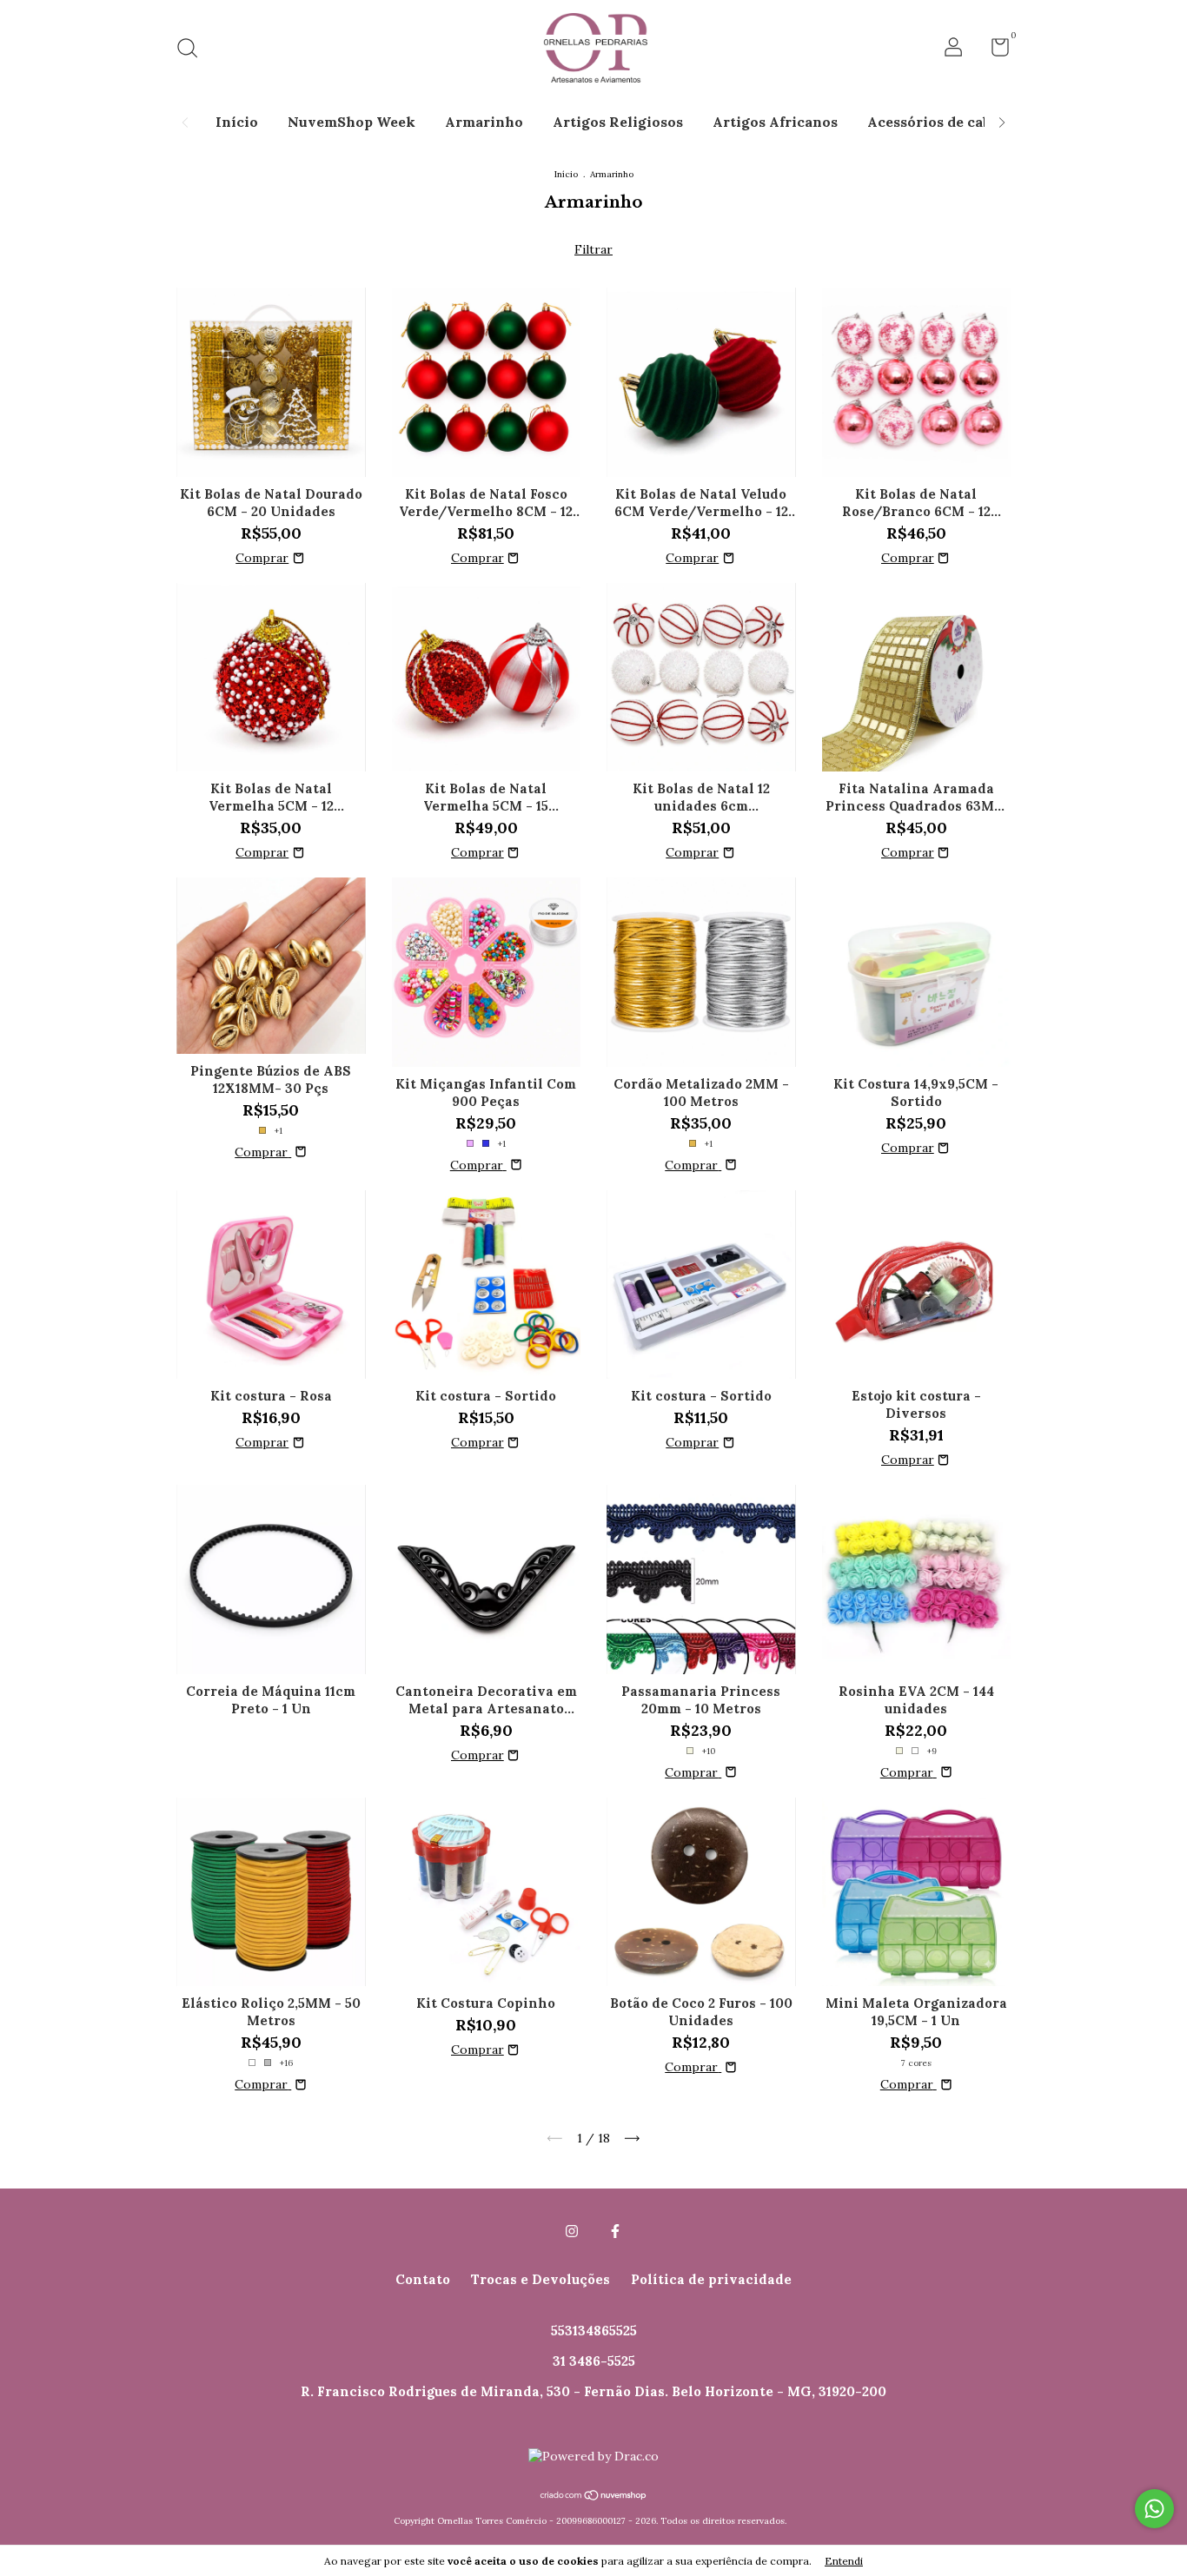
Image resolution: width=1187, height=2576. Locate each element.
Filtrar (593, 249)
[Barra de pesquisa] (193, 50)
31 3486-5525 (594, 2361)
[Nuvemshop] (594, 2497)
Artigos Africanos (775, 122)
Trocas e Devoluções (540, 2279)
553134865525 (594, 2331)
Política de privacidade (711, 2279)
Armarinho (484, 122)
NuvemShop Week (351, 122)
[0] (994, 51)
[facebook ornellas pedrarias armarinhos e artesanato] (615, 2231)
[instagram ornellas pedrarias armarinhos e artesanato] (572, 2231)
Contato (423, 2279)
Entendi (844, 2561)
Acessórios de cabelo (940, 122)
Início (237, 122)
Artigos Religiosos (618, 122)
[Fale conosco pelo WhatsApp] (1154, 2509)
